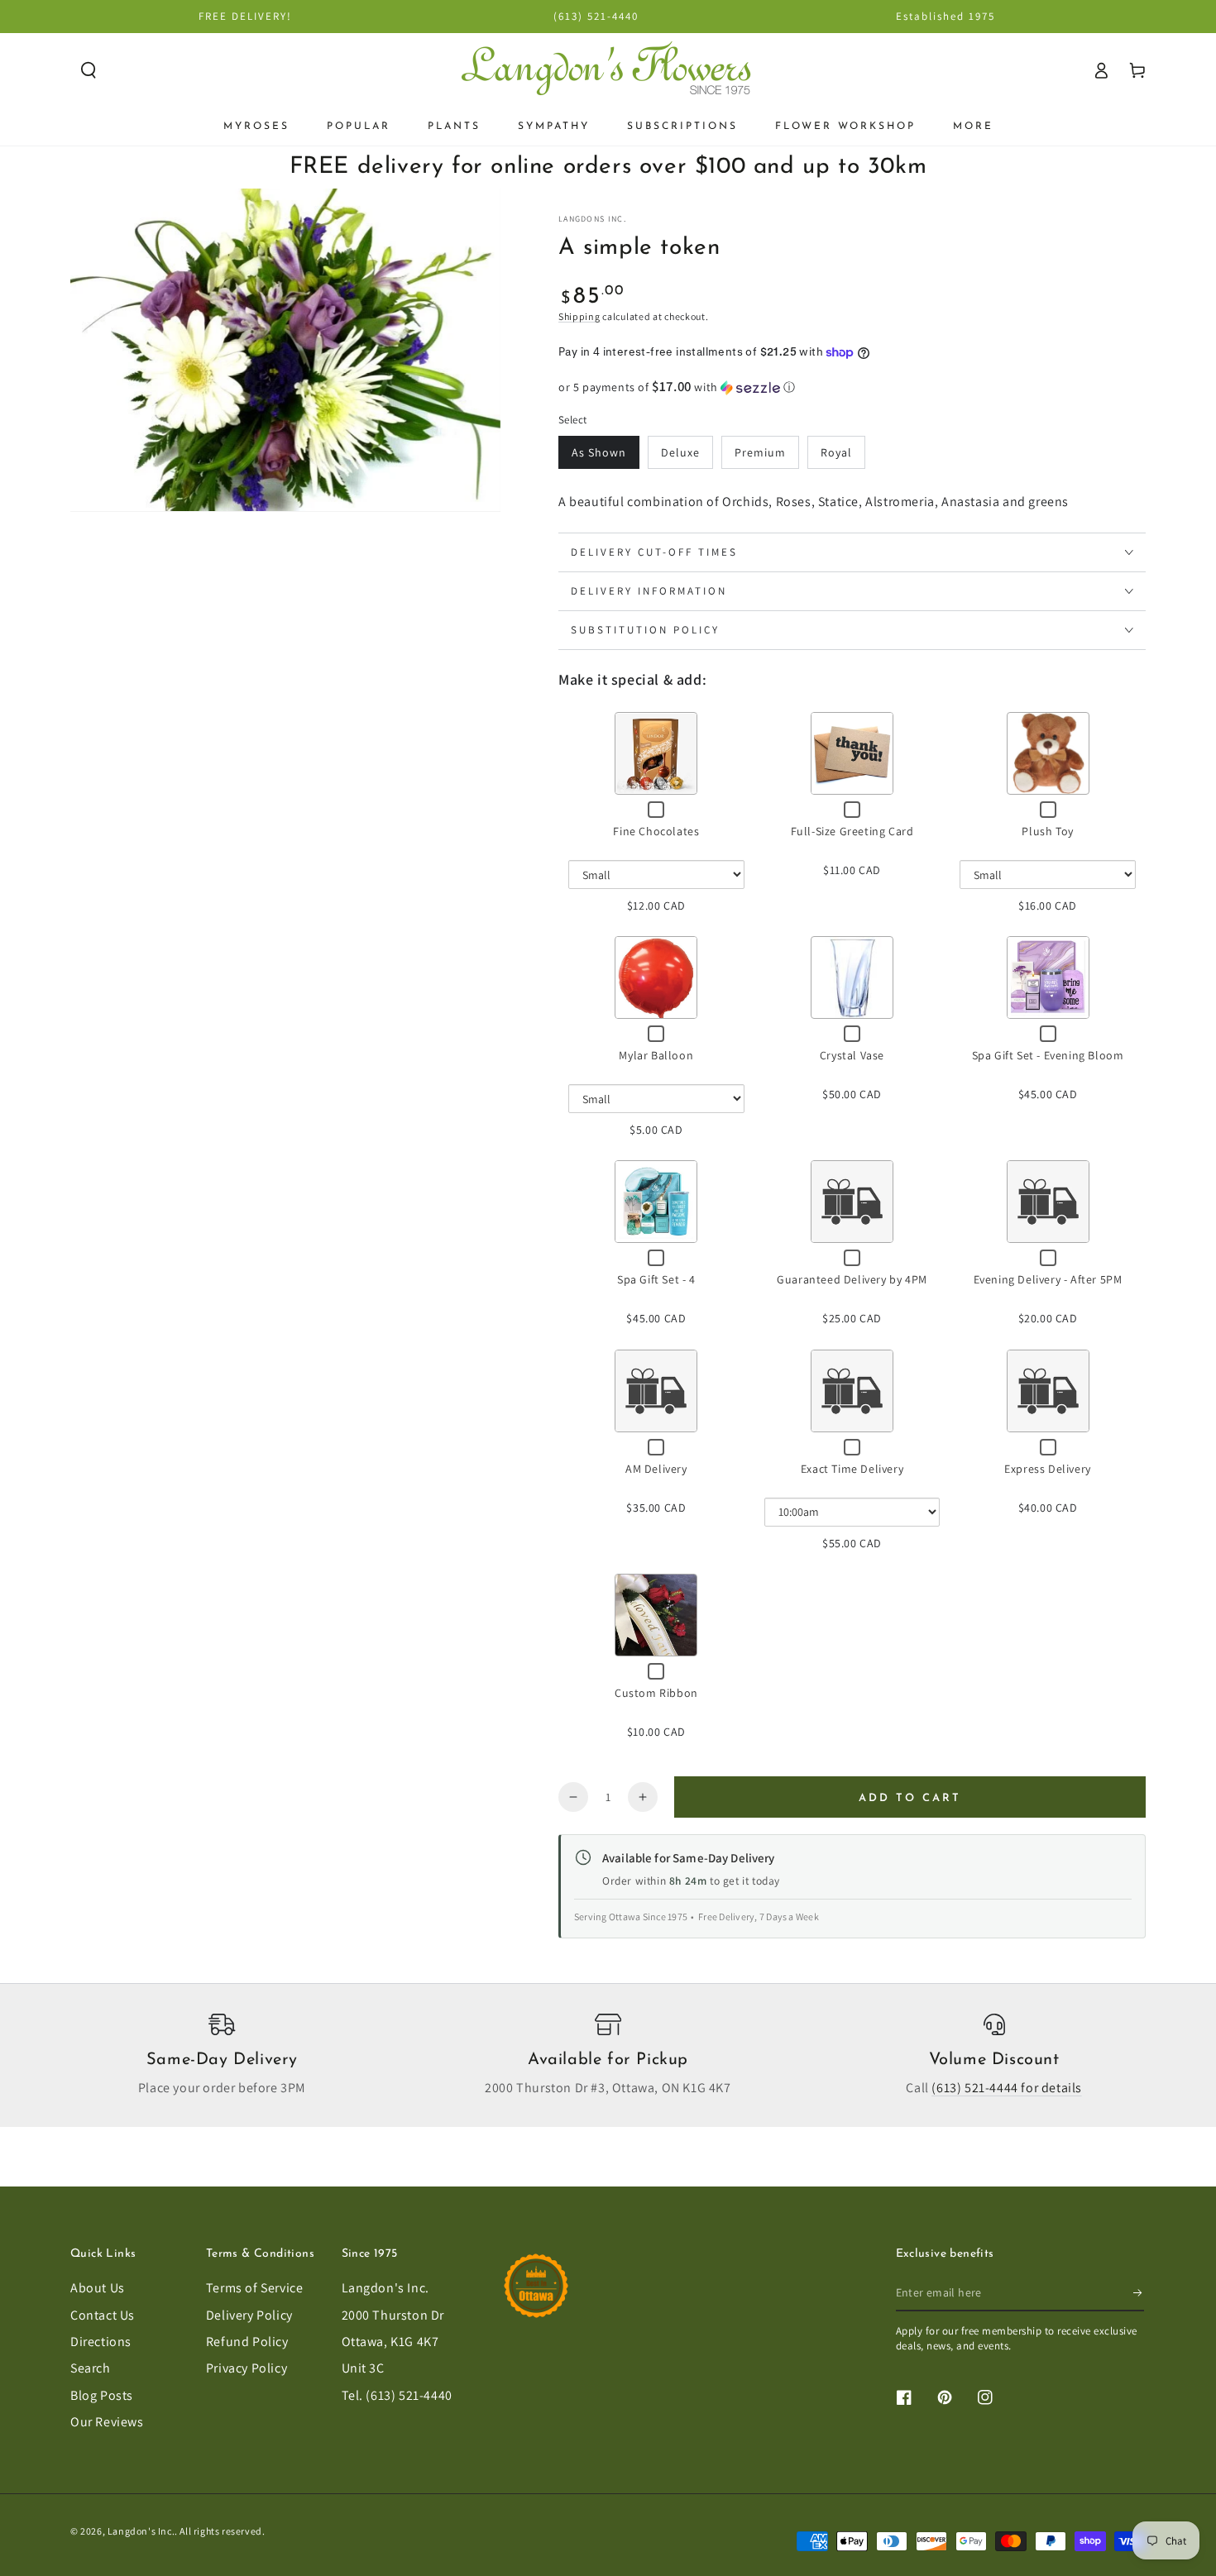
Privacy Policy (247, 2368)
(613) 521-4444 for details (1007, 2088)
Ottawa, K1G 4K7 (390, 2342)
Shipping (579, 316)
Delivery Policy (249, 2315)
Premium (760, 452)
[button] (89, 70)
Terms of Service (255, 2288)
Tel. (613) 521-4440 (397, 2395)
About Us (98, 2288)
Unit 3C (363, 2368)
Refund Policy (247, 2342)
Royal (836, 452)
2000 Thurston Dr (393, 2315)
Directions (101, 2342)
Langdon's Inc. (385, 2288)
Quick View (656, 753)
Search (91, 2368)
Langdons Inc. (592, 219)
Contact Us (103, 2315)
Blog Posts (102, 2395)
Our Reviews (107, 2422)
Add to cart (910, 1798)
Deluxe (680, 452)
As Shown (599, 452)
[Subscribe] (1139, 2292)
